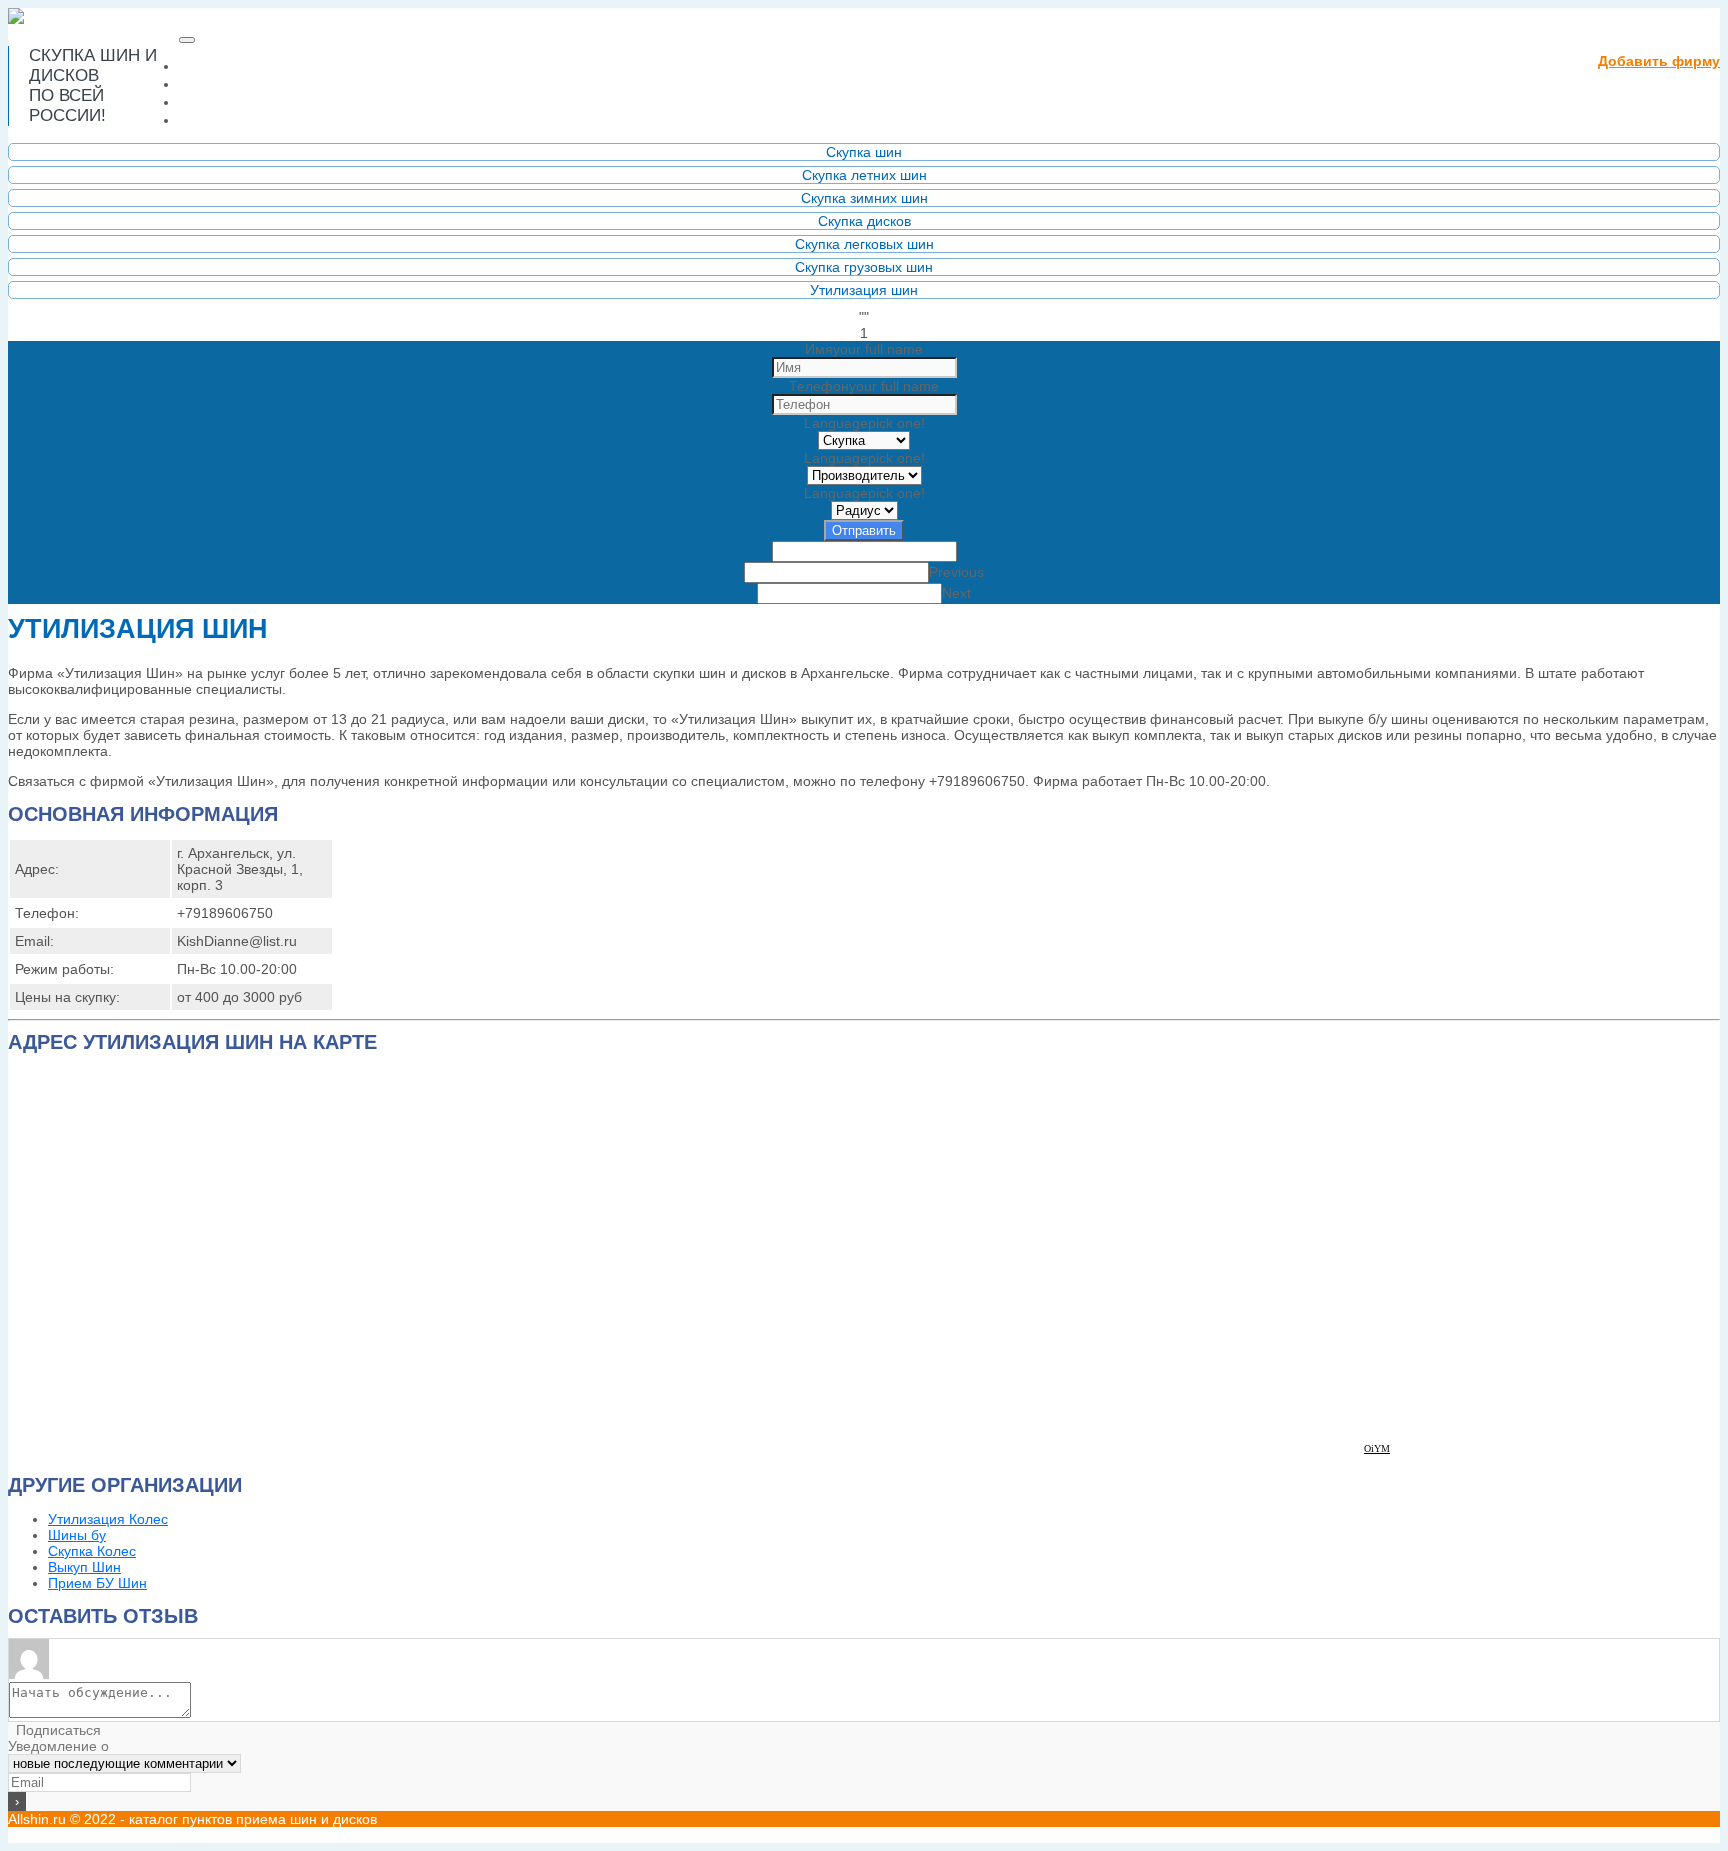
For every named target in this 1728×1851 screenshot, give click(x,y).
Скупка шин (864, 152)
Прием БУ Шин (97, 1583)
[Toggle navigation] (187, 40)
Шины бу (77, 1535)
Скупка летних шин (864, 175)
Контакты (222, 119)
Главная (264, 65)
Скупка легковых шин (864, 244)
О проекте (225, 83)
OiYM (1377, 1448)
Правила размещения (278, 101)
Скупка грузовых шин (864, 267)
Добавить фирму (1659, 61)
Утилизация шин (864, 290)
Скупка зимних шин (864, 198)
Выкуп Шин (84, 1567)
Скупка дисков (864, 221)
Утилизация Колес (108, 1519)
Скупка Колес (92, 1551)
